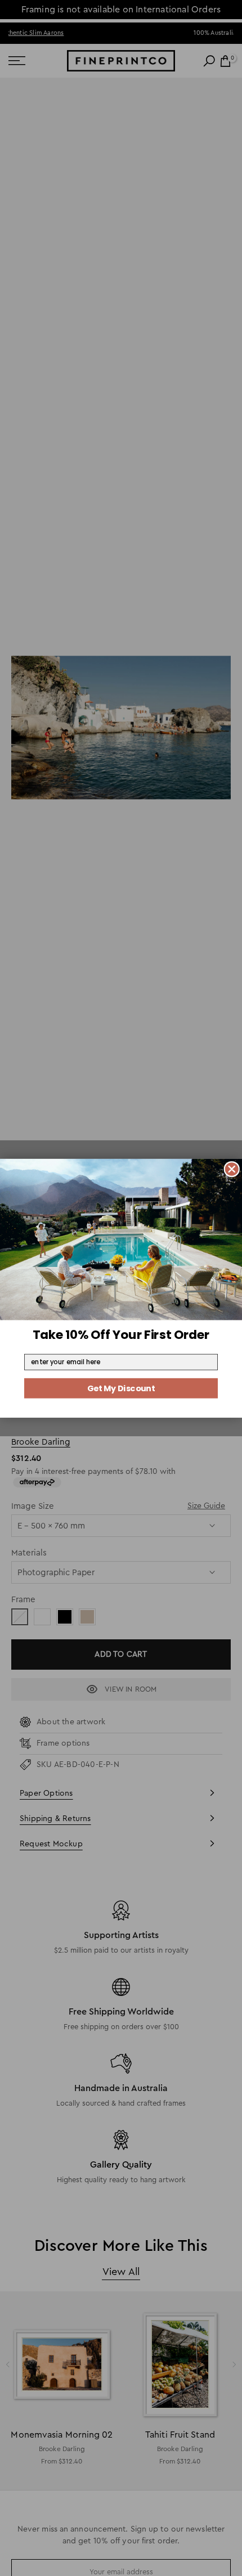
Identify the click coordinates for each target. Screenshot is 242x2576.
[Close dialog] (232, 1169)
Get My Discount (121, 1388)
